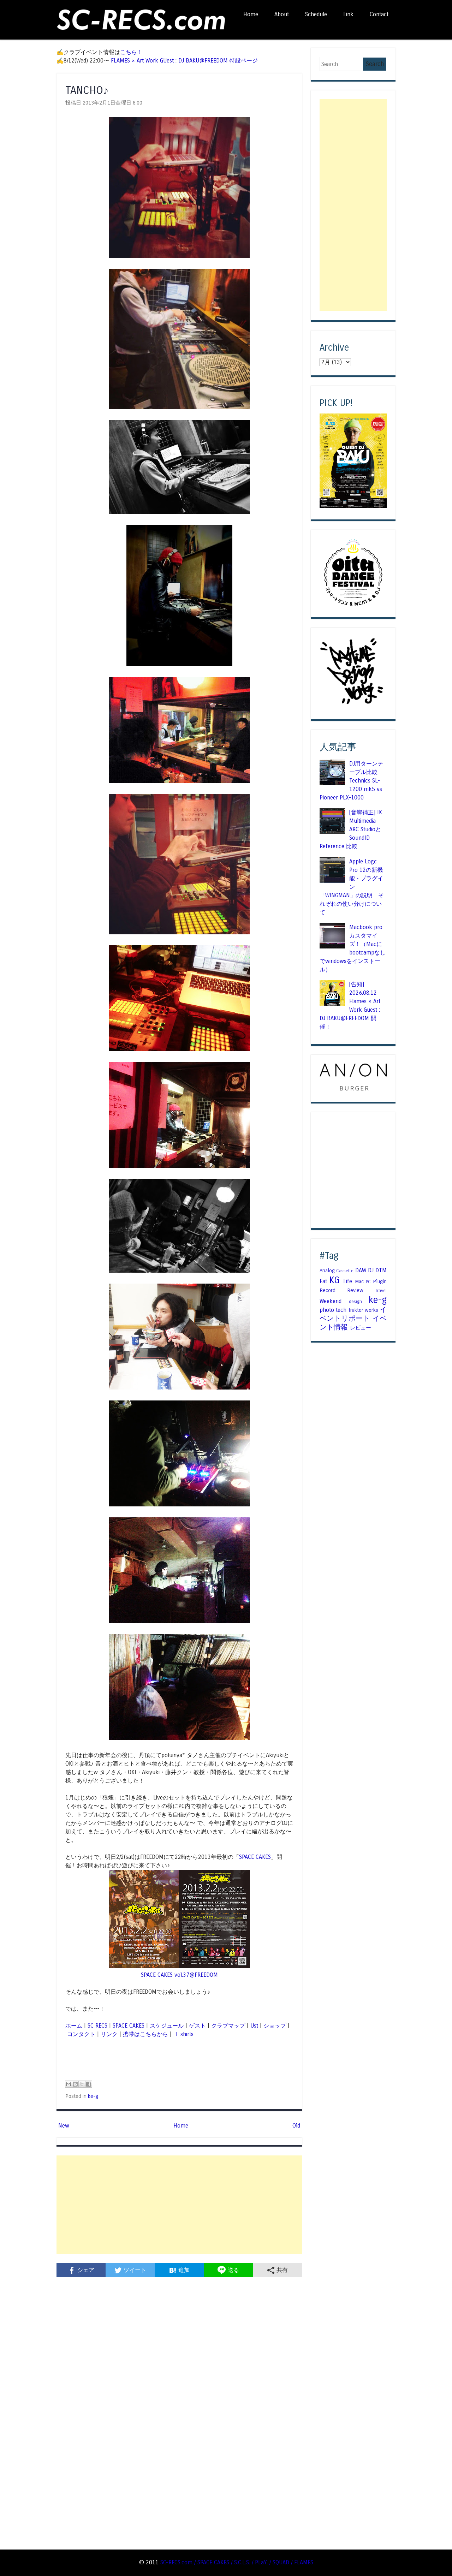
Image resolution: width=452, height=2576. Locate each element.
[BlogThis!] (75, 2084)
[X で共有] (82, 2084)
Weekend (331, 1301)
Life (348, 1281)
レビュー (361, 1328)
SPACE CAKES (255, 1857)
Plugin (380, 1281)
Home (251, 14)
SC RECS (97, 2026)
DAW (361, 1270)
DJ (371, 1270)
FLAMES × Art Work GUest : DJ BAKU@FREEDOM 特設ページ (184, 61)
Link (348, 14)
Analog (327, 1271)
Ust (254, 2026)
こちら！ (131, 52)
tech (341, 1310)
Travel (381, 1291)
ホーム (74, 2026)
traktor (356, 1310)
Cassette (345, 1271)
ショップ (275, 2026)
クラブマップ (228, 2026)
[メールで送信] (69, 2084)
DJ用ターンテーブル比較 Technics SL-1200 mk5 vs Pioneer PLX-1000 (351, 781)
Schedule (316, 14)
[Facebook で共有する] (89, 2084)
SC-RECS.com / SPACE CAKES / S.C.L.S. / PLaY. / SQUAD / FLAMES (237, 2562)
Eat (323, 1281)
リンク (109, 2034)
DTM (381, 1270)
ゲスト (197, 2026)
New (64, 2126)
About (282, 14)
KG (335, 1280)
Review (355, 1290)
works (371, 1310)
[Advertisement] (179, 2205)
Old (296, 2126)
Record (328, 1290)
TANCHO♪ (87, 90)
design (355, 1302)
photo (327, 1310)
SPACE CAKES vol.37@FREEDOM (179, 1975)
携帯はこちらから (145, 2034)
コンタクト (81, 2034)
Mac (359, 1281)
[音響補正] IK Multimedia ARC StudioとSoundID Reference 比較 (351, 829)
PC (368, 1282)
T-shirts (183, 2034)
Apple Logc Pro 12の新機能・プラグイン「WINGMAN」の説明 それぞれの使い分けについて (352, 887)
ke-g (93, 2096)
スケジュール (167, 2026)
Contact (379, 14)
